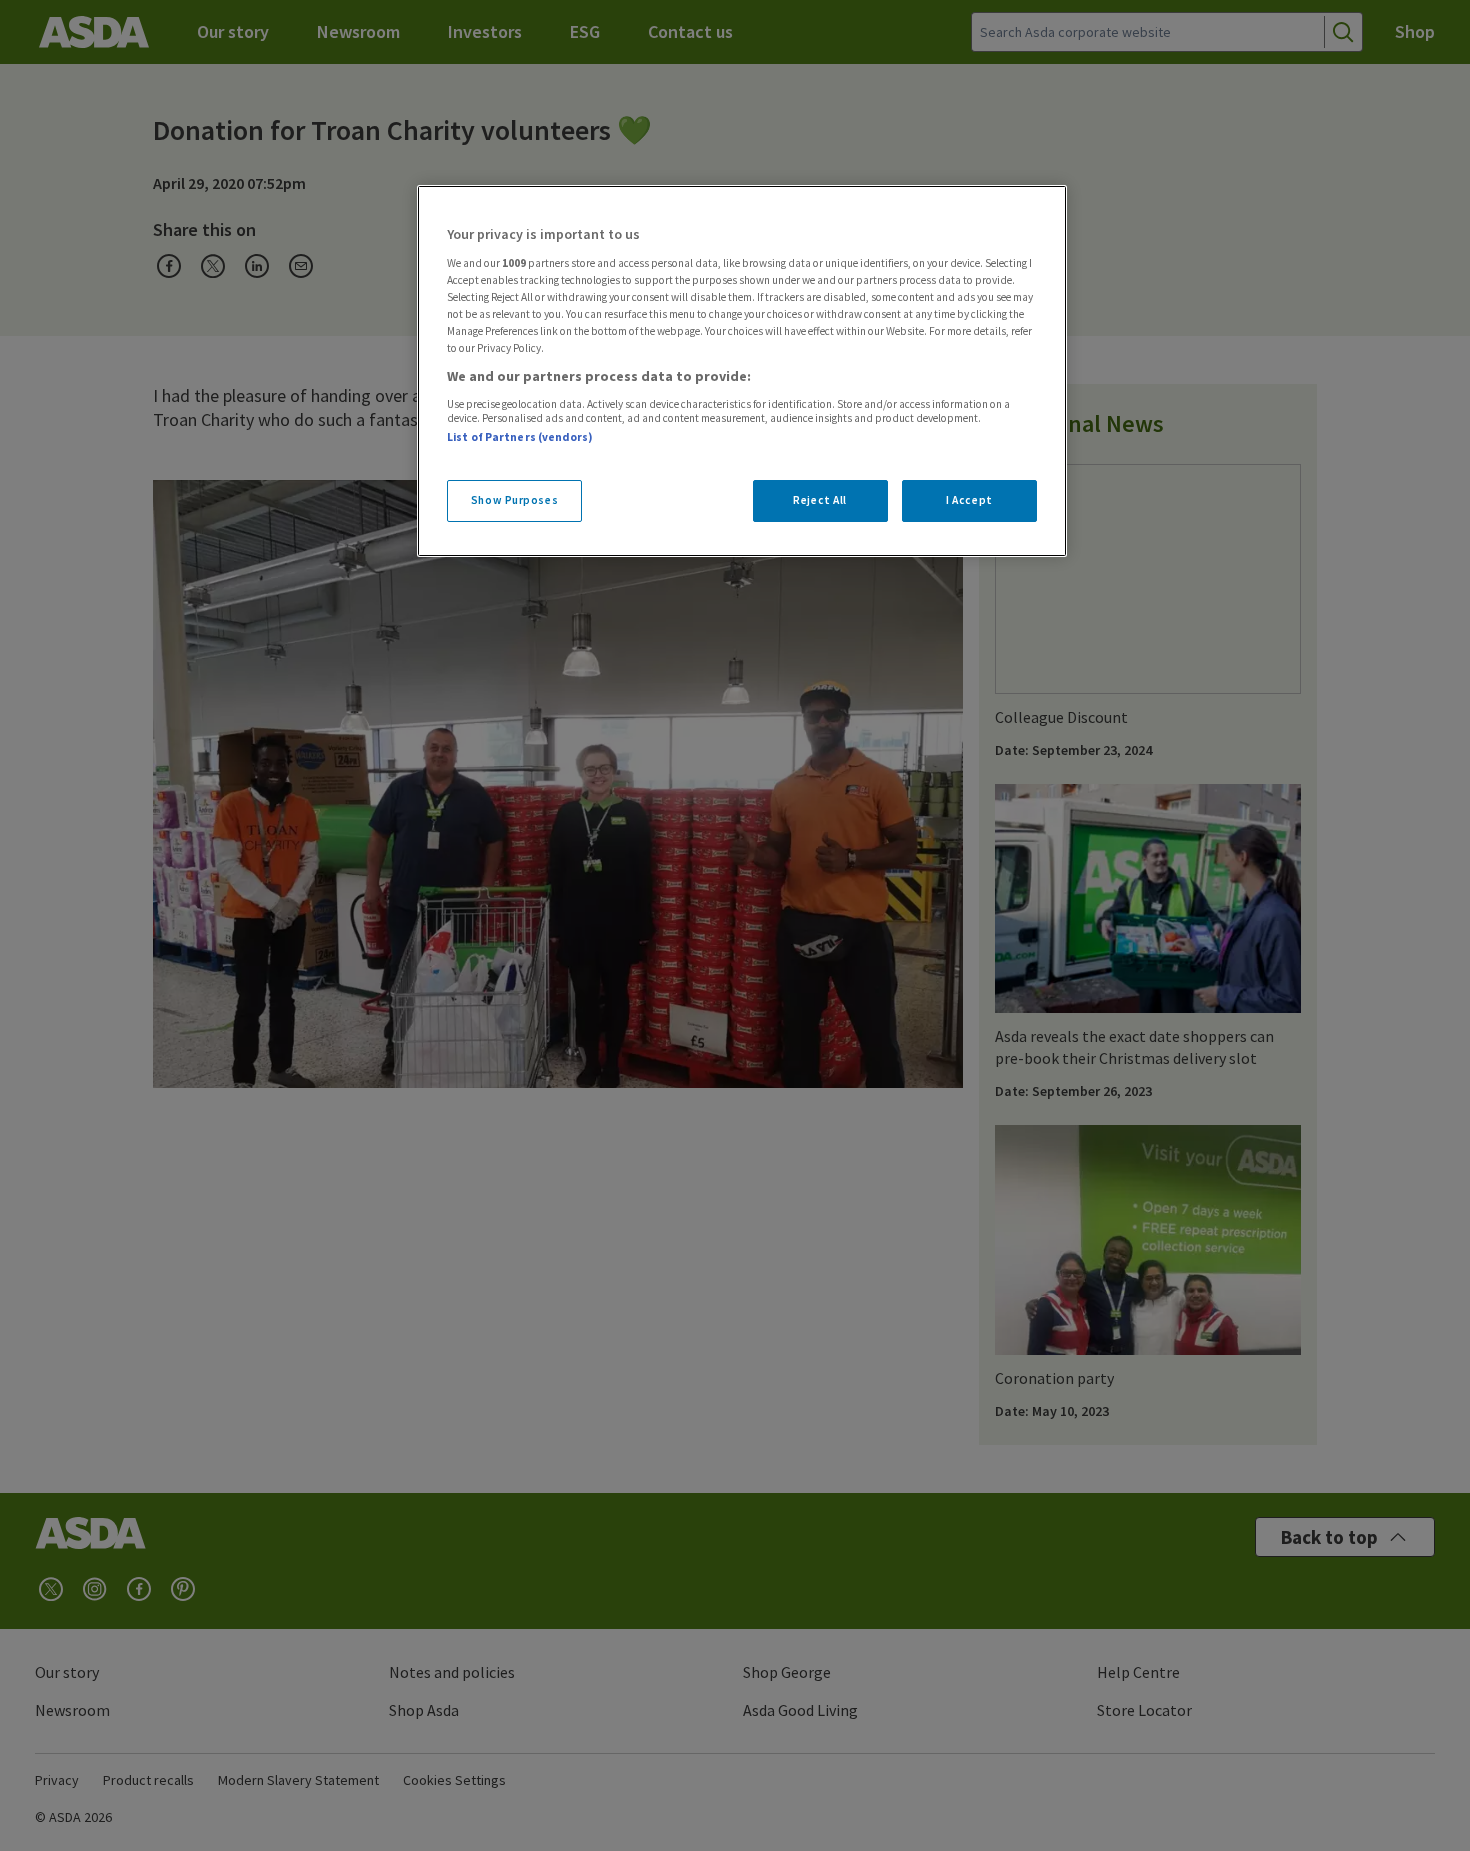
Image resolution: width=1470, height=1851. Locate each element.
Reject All (820, 500)
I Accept (969, 500)
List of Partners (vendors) (520, 437)
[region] (742, 371)
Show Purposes (514, 500)
